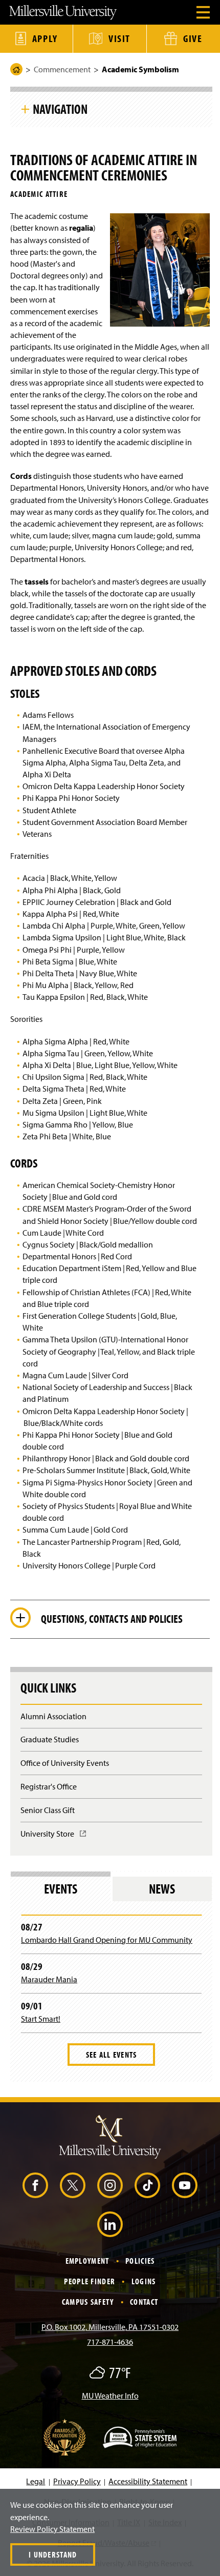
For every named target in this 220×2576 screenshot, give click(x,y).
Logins (144, 2281)
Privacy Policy (77, 2481)
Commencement (62, 69)
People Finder (90, 2281)
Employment (87, 2261)
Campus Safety (88, 2302)
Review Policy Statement (52, 2529)
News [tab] (162, 1889)
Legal (36, 2481)
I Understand (53, 2554)
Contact (144, 2302)
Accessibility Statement (148, 2481)
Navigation (60, 109)
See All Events (112, 2055)
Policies (140, 2261)
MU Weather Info (110, 2396)
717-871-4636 (110, 2342)
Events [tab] (61, 1889)
